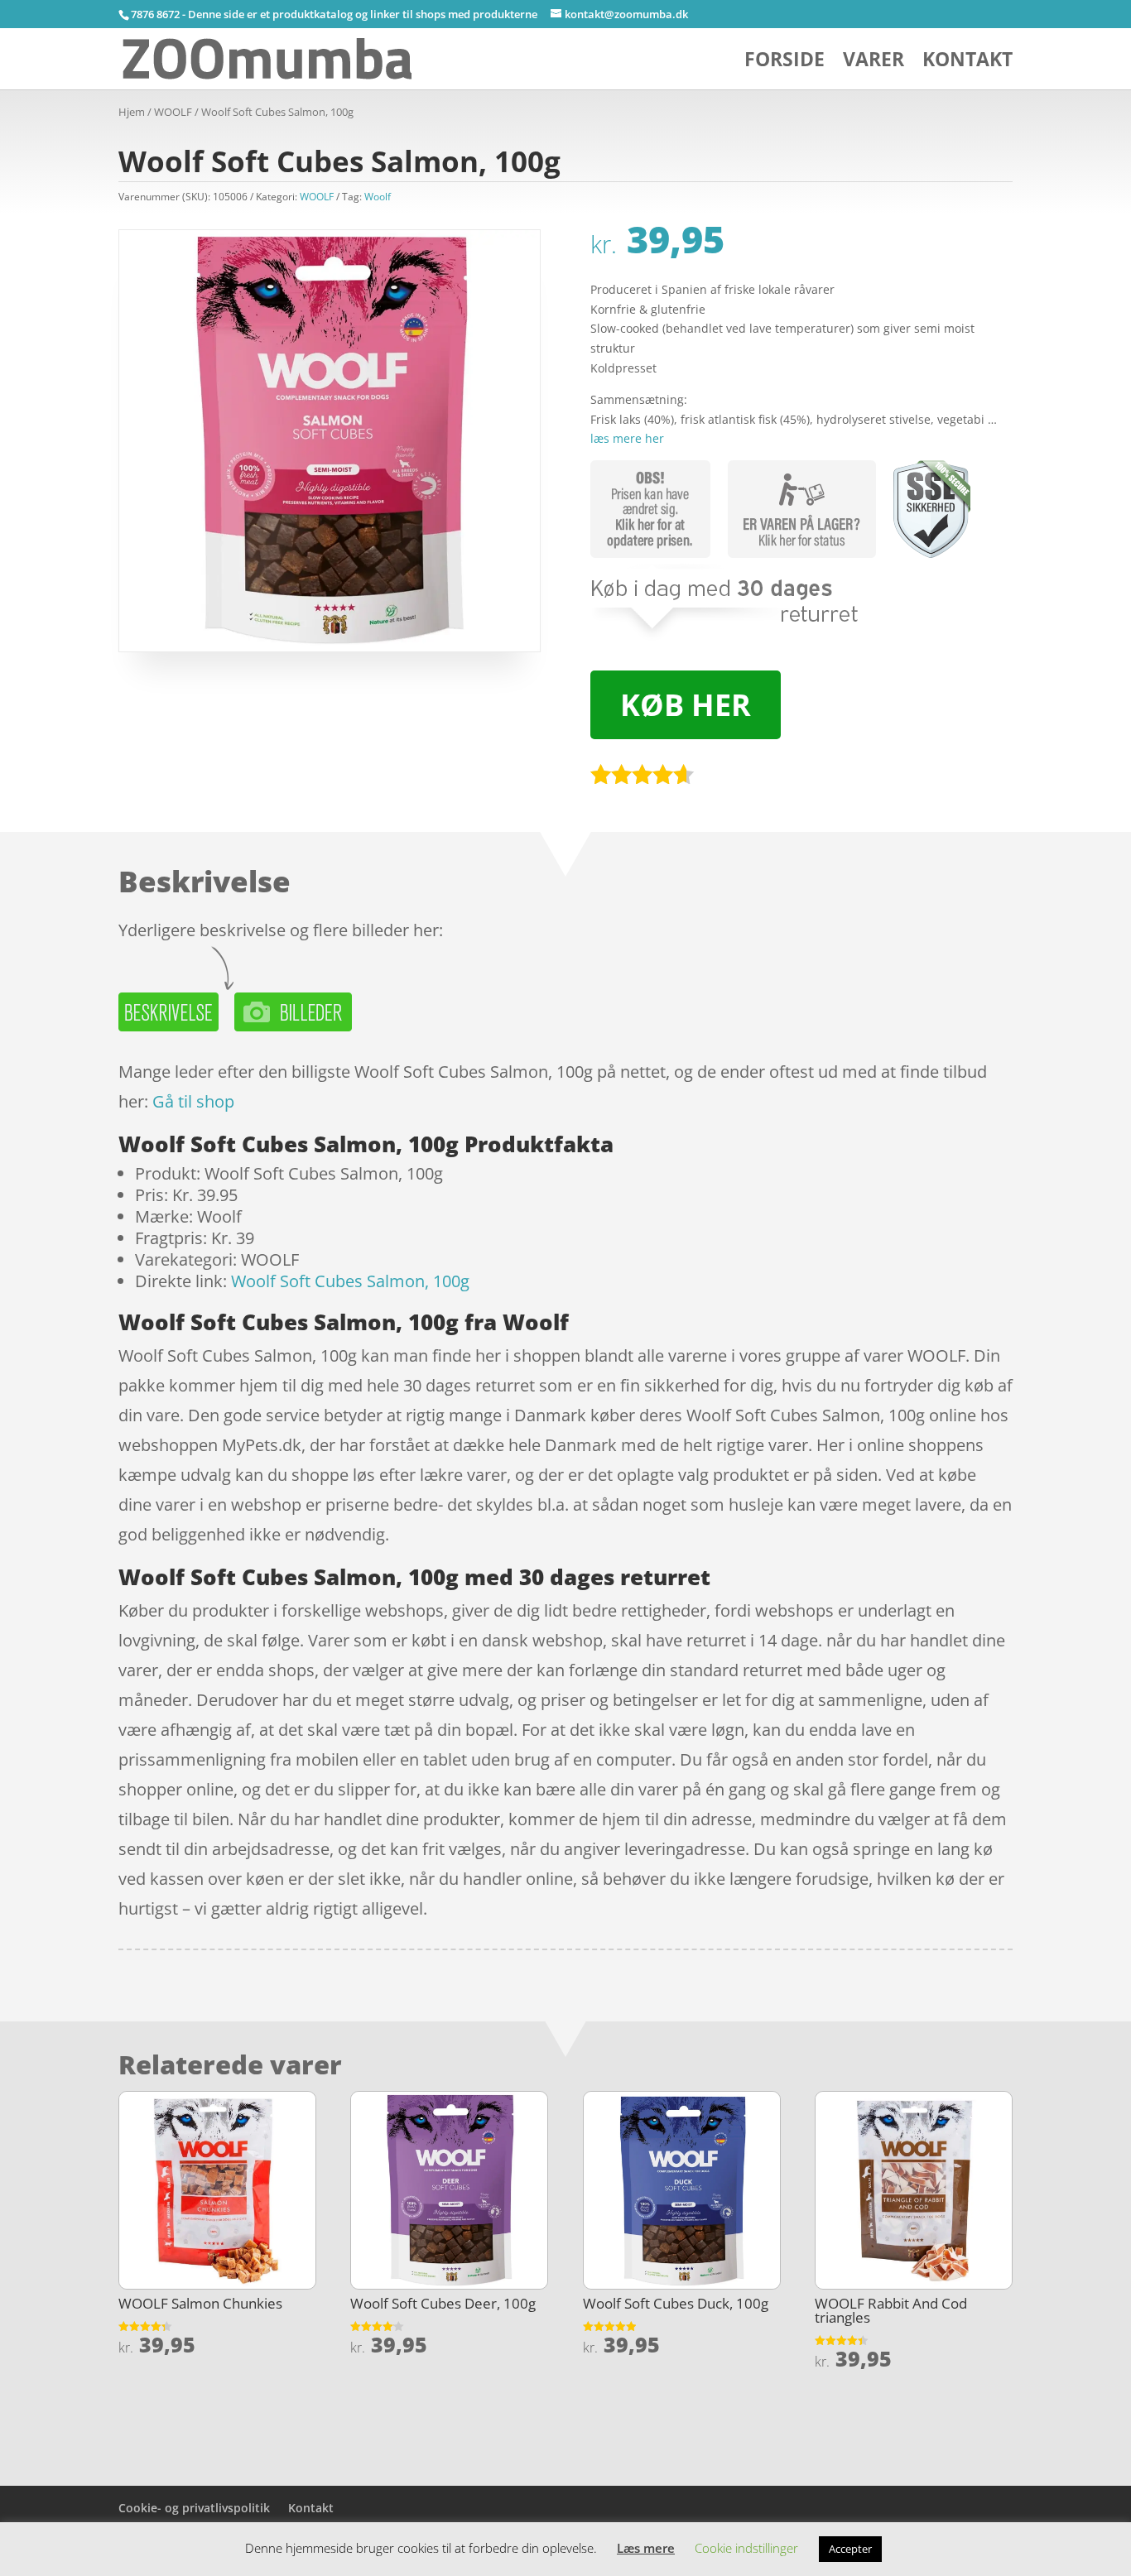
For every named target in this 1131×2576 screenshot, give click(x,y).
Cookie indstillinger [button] (746, 2548)
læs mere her (627, 438)
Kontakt (967, 62)
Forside (784, 62)
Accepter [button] (850, 2549)
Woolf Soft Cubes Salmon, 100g (350, 1281)
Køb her (686, 705)
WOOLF (173, 112)
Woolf (378, 197)
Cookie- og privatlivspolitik (194, 2508)
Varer (874, 62)
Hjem (132, 112)
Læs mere (646, 2548)
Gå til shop (193, 1101)
